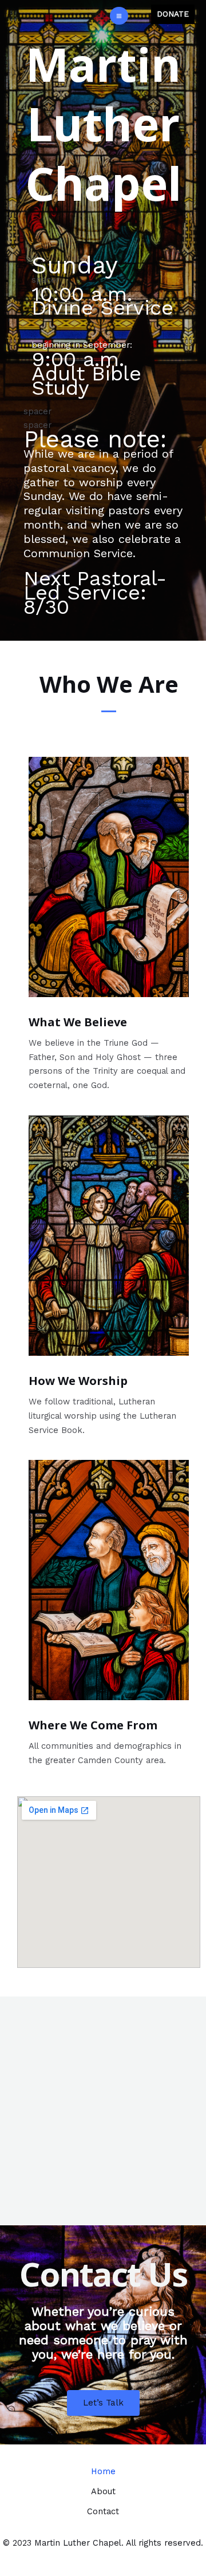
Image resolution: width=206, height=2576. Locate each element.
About (103, 2491)
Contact (103, 2511)
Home (103, 2471)
